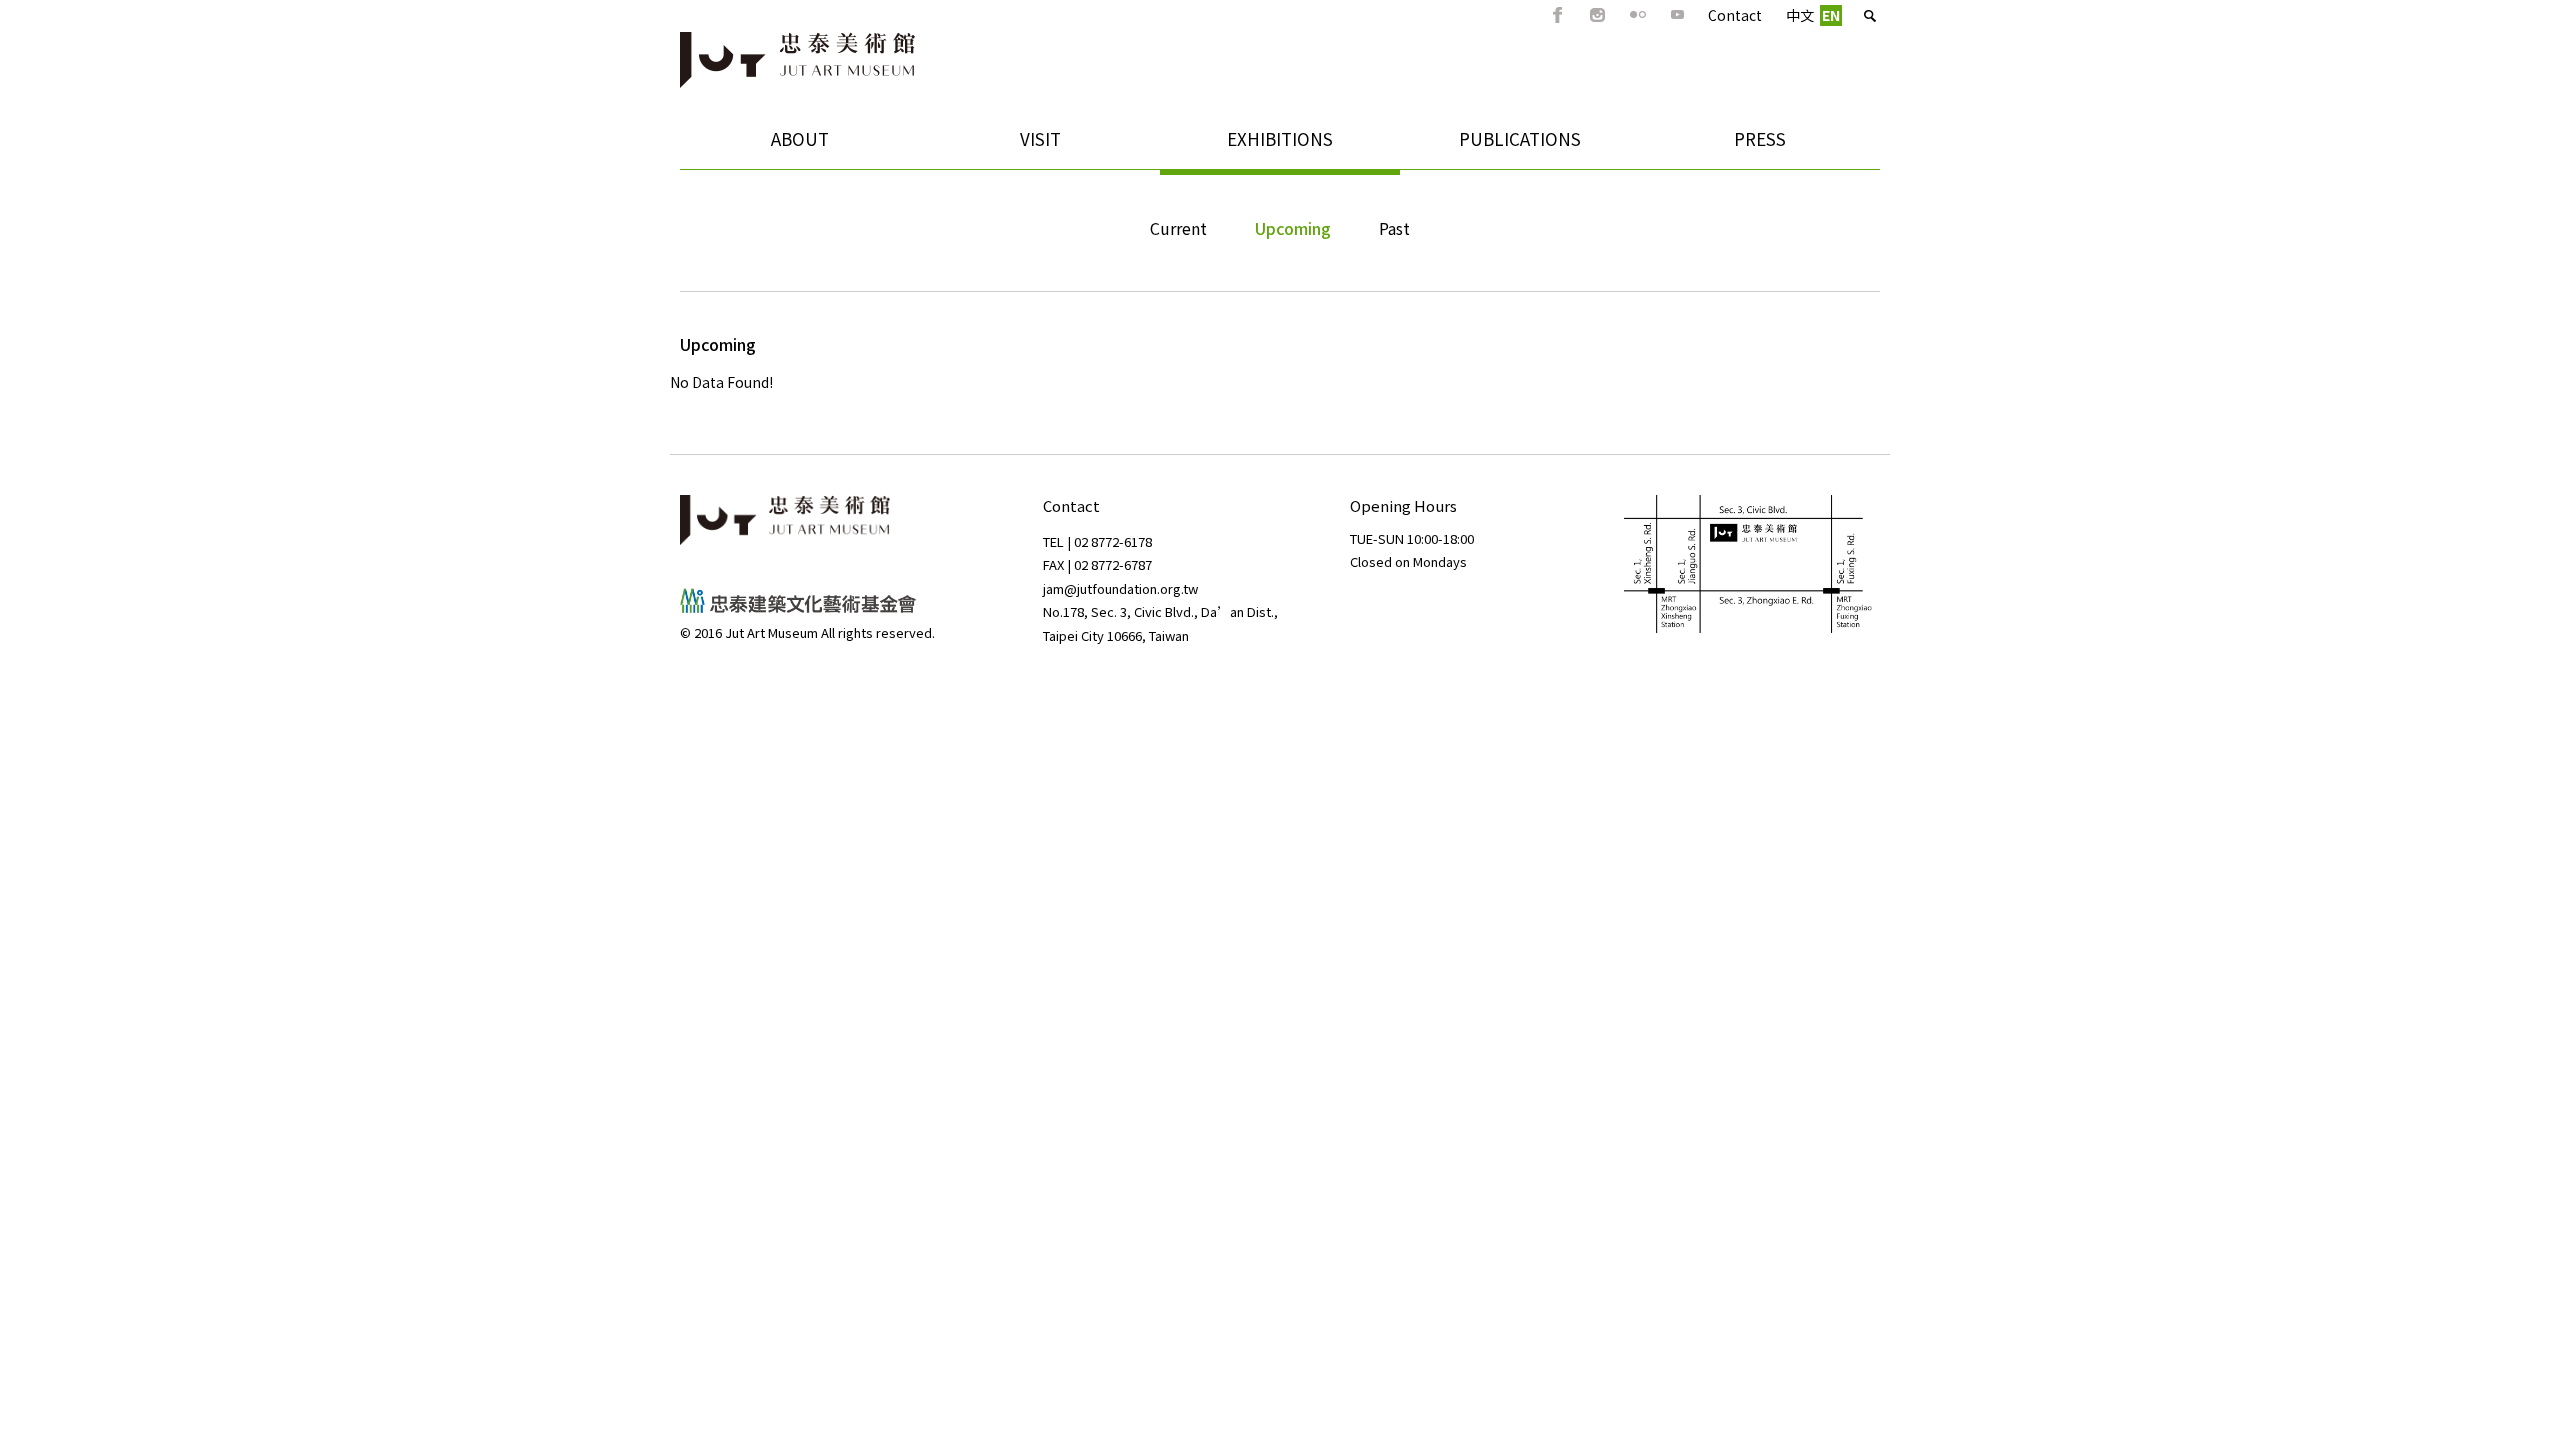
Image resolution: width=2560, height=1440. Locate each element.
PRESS (1760, 138)
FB (1558, 15)
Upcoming (1293, 228)
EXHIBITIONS (1246, 145)
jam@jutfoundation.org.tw (1120, 588)
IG (1598, 15)
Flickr (1638, 15)
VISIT (990, 145)
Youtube (1678, 15)
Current (1178, 228)
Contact (1735, 15)
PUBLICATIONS (1490, 145)
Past (1394, 228)
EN (1831, 15)
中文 (1800, 15)
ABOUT (754, 145)
